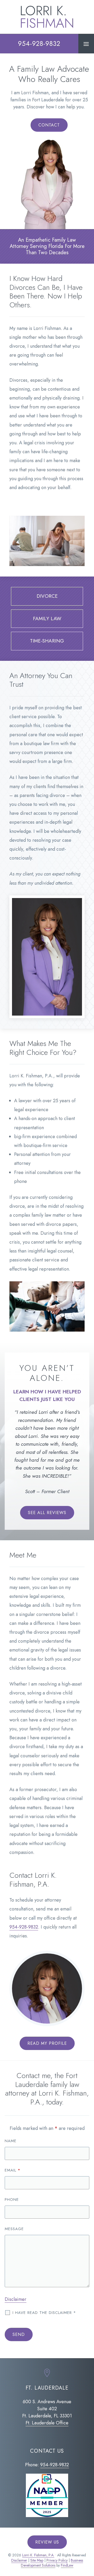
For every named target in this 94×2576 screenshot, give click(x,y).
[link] (47, 17)
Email (13, 2170)
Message (14, 2229)
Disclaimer (16, 2299)
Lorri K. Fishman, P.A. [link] (38, 2555)
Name (11, 2141)
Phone (12, 2200)
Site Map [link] (37, 2560)
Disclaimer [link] (19, 2560)
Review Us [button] (47, 2542)
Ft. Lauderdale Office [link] (47, 2423)
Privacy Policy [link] (57, 2560)
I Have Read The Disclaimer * (44, 2313)
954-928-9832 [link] (39, 43)
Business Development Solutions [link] (52, 2563)
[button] (86, 44)
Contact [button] (49, 125)
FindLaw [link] (67, 2565)
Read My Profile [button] (47, 2043)
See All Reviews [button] (47, 1513)
